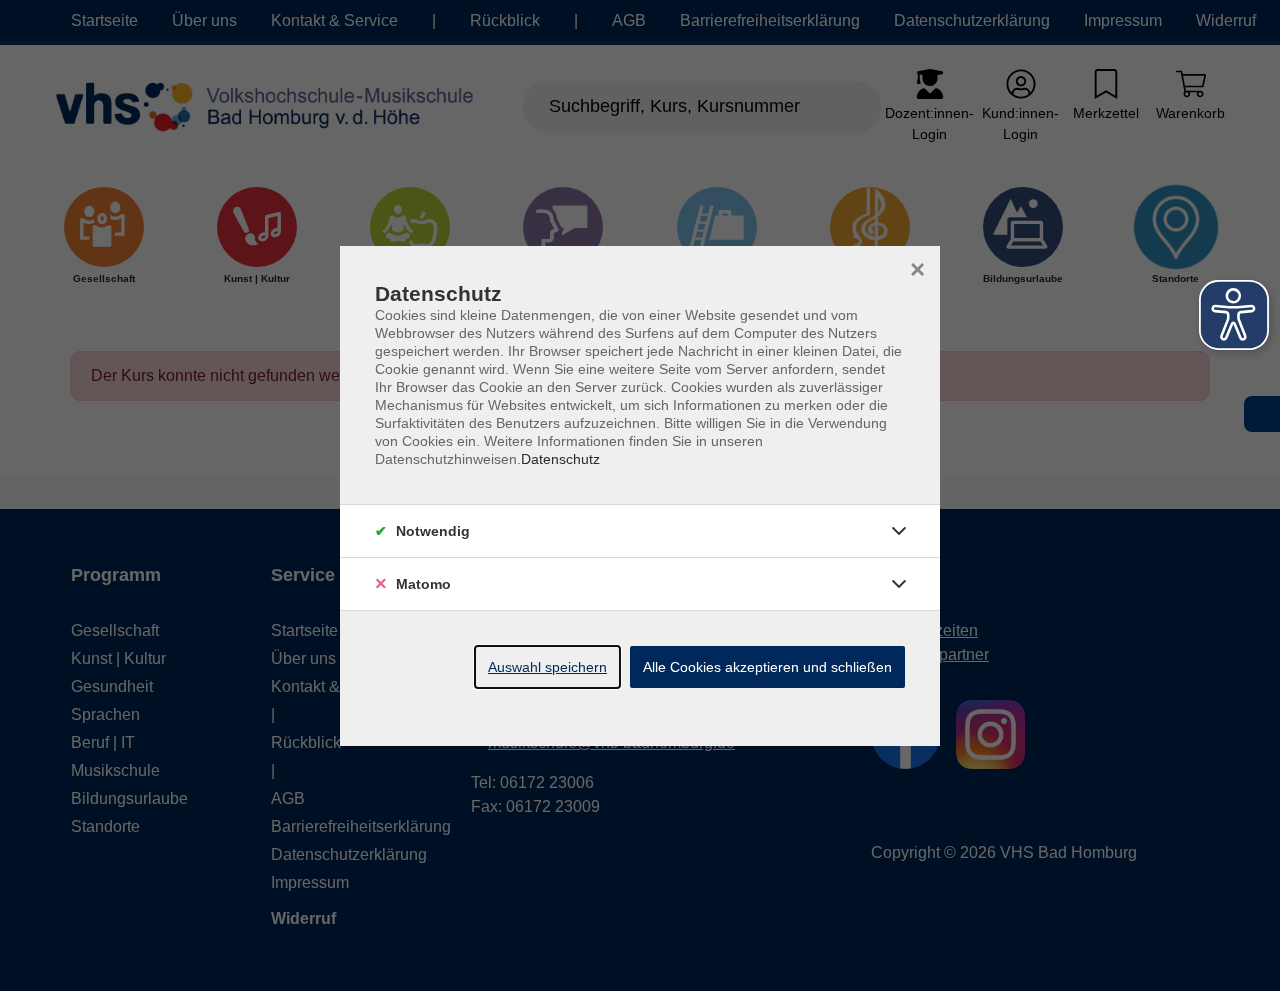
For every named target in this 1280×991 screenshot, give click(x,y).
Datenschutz (560, 459)
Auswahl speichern (547, 667)
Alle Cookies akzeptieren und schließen (767, 667)
